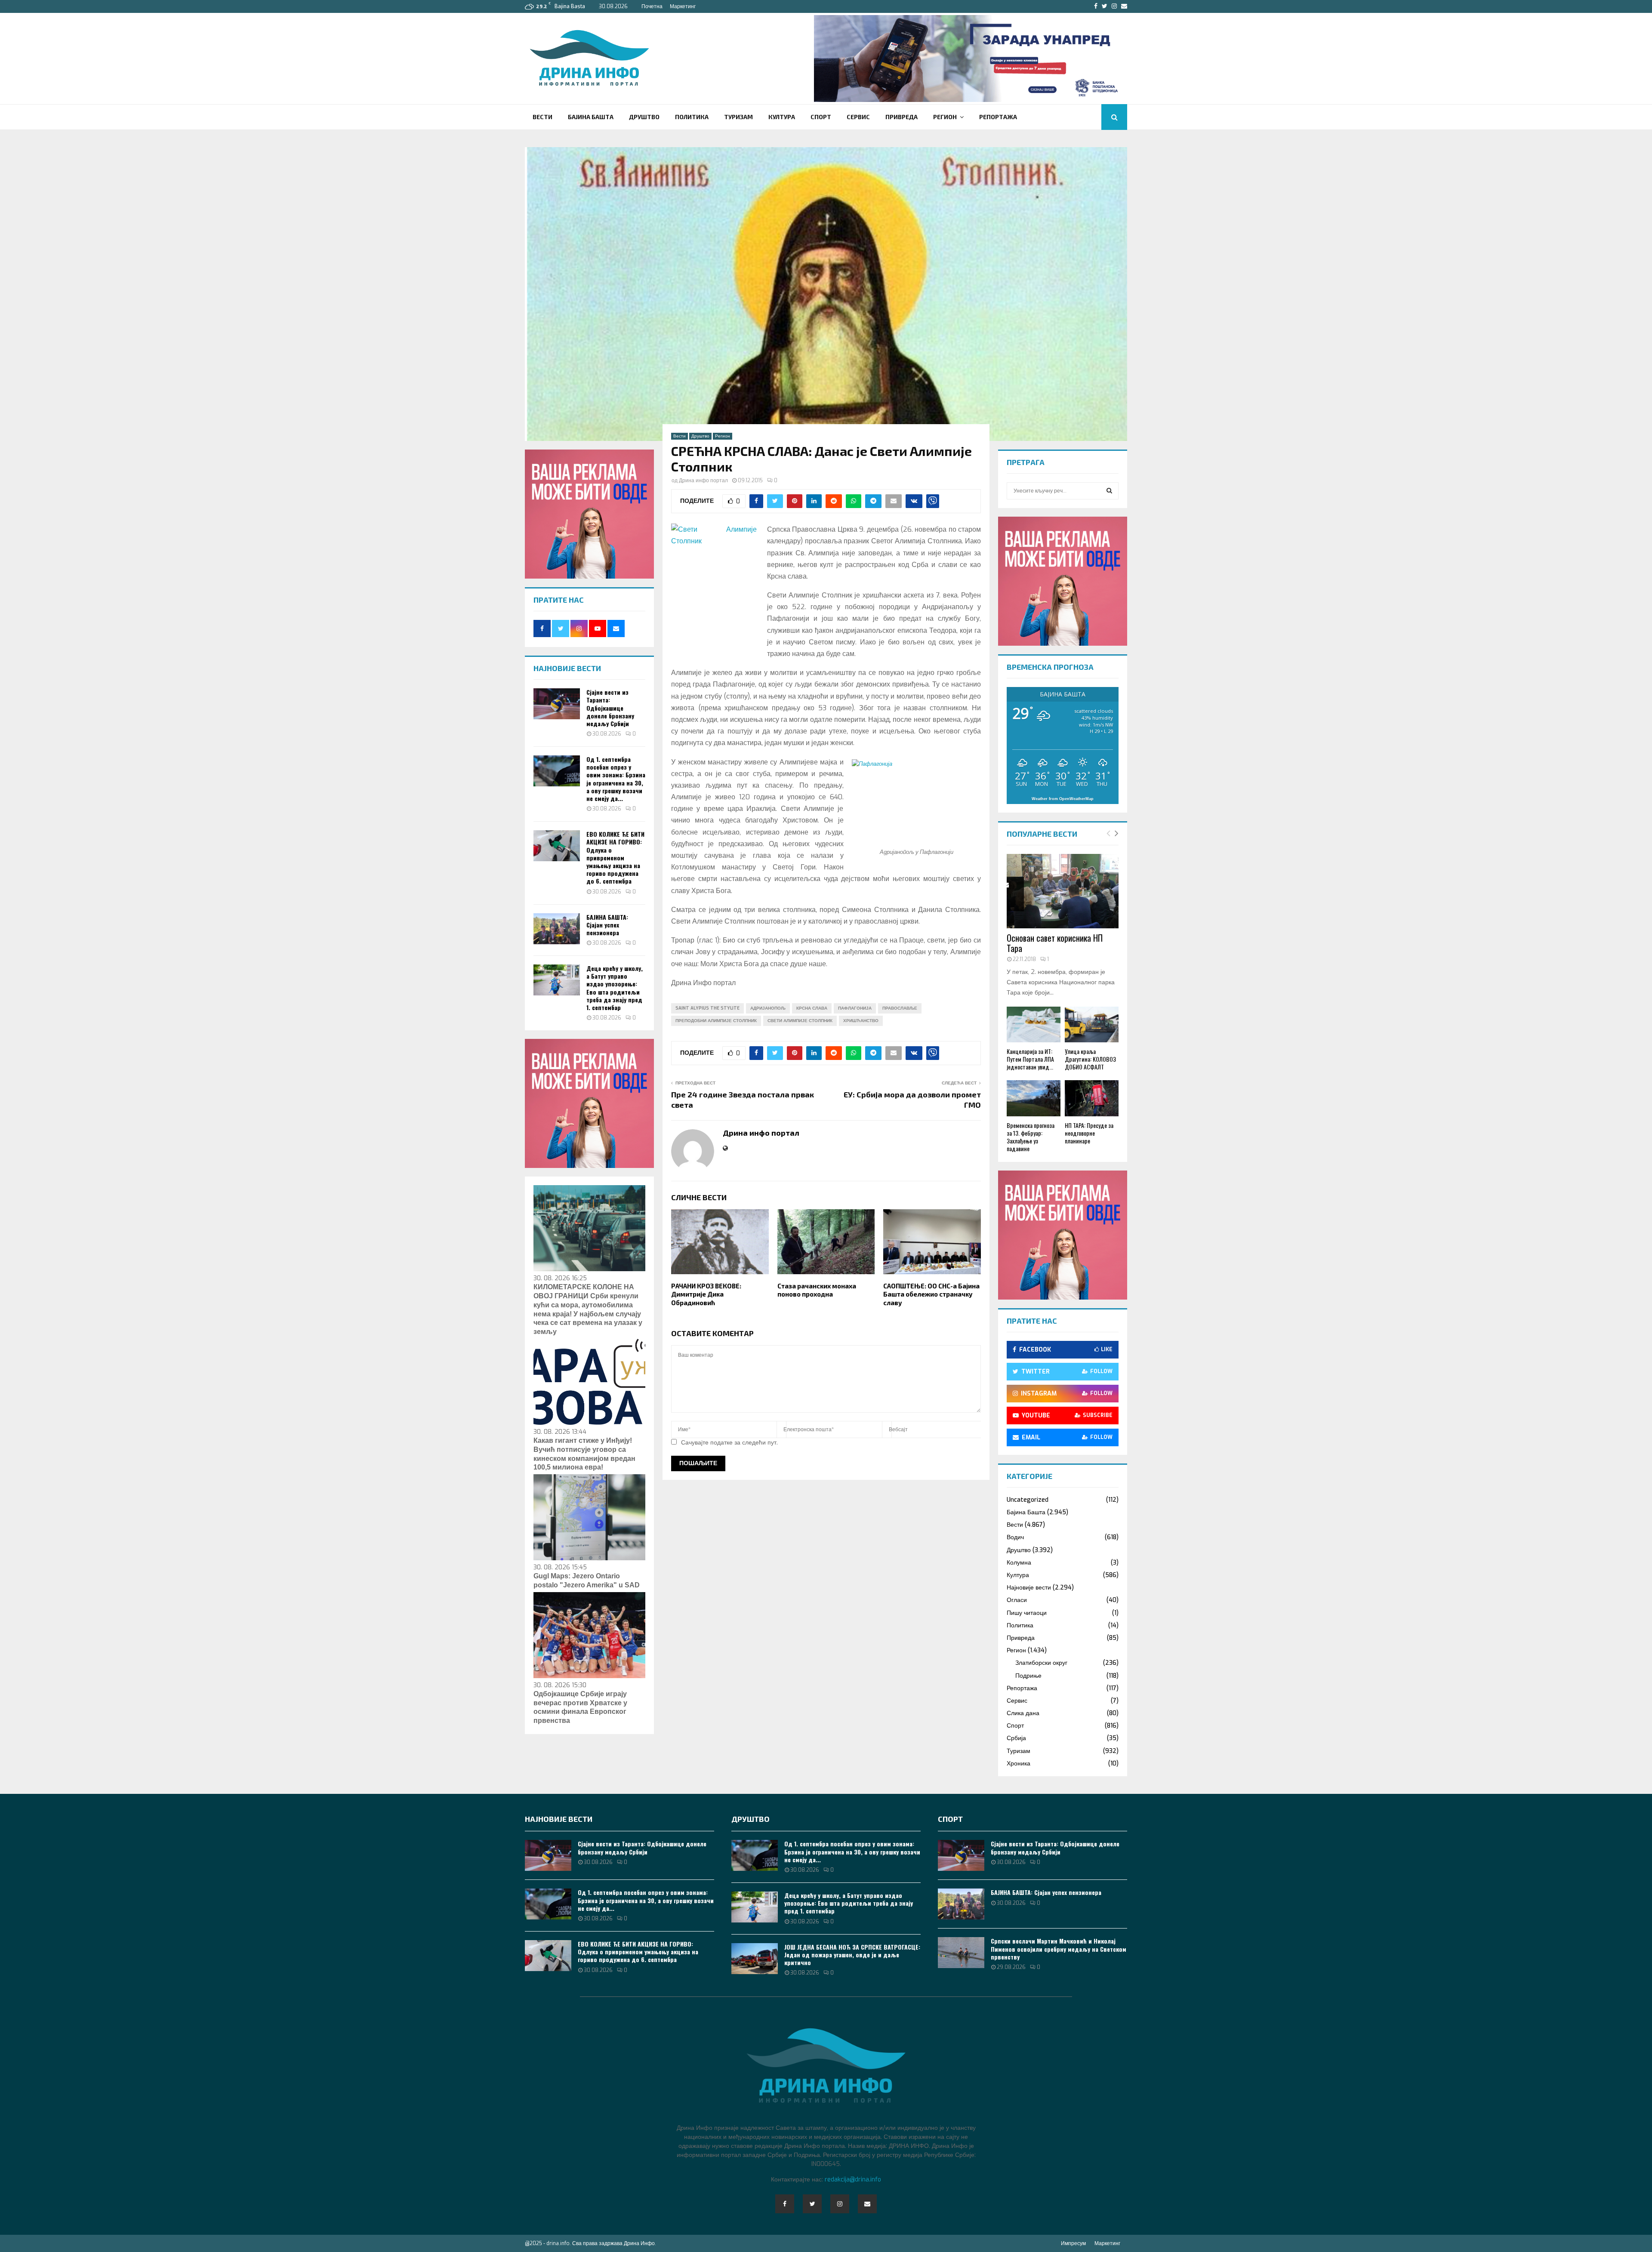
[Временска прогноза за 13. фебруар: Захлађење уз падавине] (1034, 1098)
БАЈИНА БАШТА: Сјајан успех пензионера (607, 925)
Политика (692, 117)
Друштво (644, 117)
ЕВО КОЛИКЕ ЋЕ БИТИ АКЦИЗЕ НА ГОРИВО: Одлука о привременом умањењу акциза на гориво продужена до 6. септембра (615, 857)
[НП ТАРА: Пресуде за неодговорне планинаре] (1092, 1098)
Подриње (1028, 1676)
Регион (945, 117)
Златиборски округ (1041, 1663)
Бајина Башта (591, 117)
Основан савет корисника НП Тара (1055, 943)
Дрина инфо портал (703, 481)
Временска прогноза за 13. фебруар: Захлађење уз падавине (1031, 1137)
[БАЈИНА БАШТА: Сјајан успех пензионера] (557, 929)
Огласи (1017, 1600)
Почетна (652, 6)
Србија (1016, 1738)
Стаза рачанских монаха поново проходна (817, 1290)
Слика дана (1023, 1713)
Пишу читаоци (1027, 1613)
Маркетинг (683, 6)
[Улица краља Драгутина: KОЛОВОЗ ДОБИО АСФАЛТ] (1092, 1024)
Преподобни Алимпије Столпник (716, 1021)
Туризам (738, 117)
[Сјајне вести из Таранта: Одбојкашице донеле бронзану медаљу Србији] (557, 704)
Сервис (858, 117)
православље (900, 1008)
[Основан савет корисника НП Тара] (1063, 891)
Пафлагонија (855, 1008)
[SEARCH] (1109, 491)
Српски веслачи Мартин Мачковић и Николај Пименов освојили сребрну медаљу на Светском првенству (1059, 1949)
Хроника (1019, 1764)
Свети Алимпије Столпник (800, 1021)
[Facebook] (785, 2204)
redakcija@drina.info (853, 2180)
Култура (782, 117)
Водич (1015, 1537)
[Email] (867, 2204)
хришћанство (861, 1021)
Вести (542, 117)
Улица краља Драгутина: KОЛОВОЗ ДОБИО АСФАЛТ (1090, 1059)
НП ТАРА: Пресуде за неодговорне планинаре (1089, 1133)
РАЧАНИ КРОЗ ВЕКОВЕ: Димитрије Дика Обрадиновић (706, 1294)
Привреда (902, 117)
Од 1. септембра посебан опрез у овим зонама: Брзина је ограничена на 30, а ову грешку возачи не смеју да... (616, 779)
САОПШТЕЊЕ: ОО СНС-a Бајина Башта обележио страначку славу (931, 1294)
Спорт (821, 117)
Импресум (1073, 2243)
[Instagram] (840, 2204)
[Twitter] (812, 2204)
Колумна (1019, 1563)
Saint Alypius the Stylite (707, 1008)
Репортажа (998, 117)
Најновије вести (1029, 1588)
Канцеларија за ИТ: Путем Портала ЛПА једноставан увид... (1030, 1059)
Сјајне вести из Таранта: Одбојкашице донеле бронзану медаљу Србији (610, 708)
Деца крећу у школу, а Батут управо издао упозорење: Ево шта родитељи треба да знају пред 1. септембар (615, 988)
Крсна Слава (812, 1008)
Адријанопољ (768, 1008)
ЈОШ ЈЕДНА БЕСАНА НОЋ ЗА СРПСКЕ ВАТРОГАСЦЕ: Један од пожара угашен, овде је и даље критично (852, 1955)
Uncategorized (1028, 1500)
